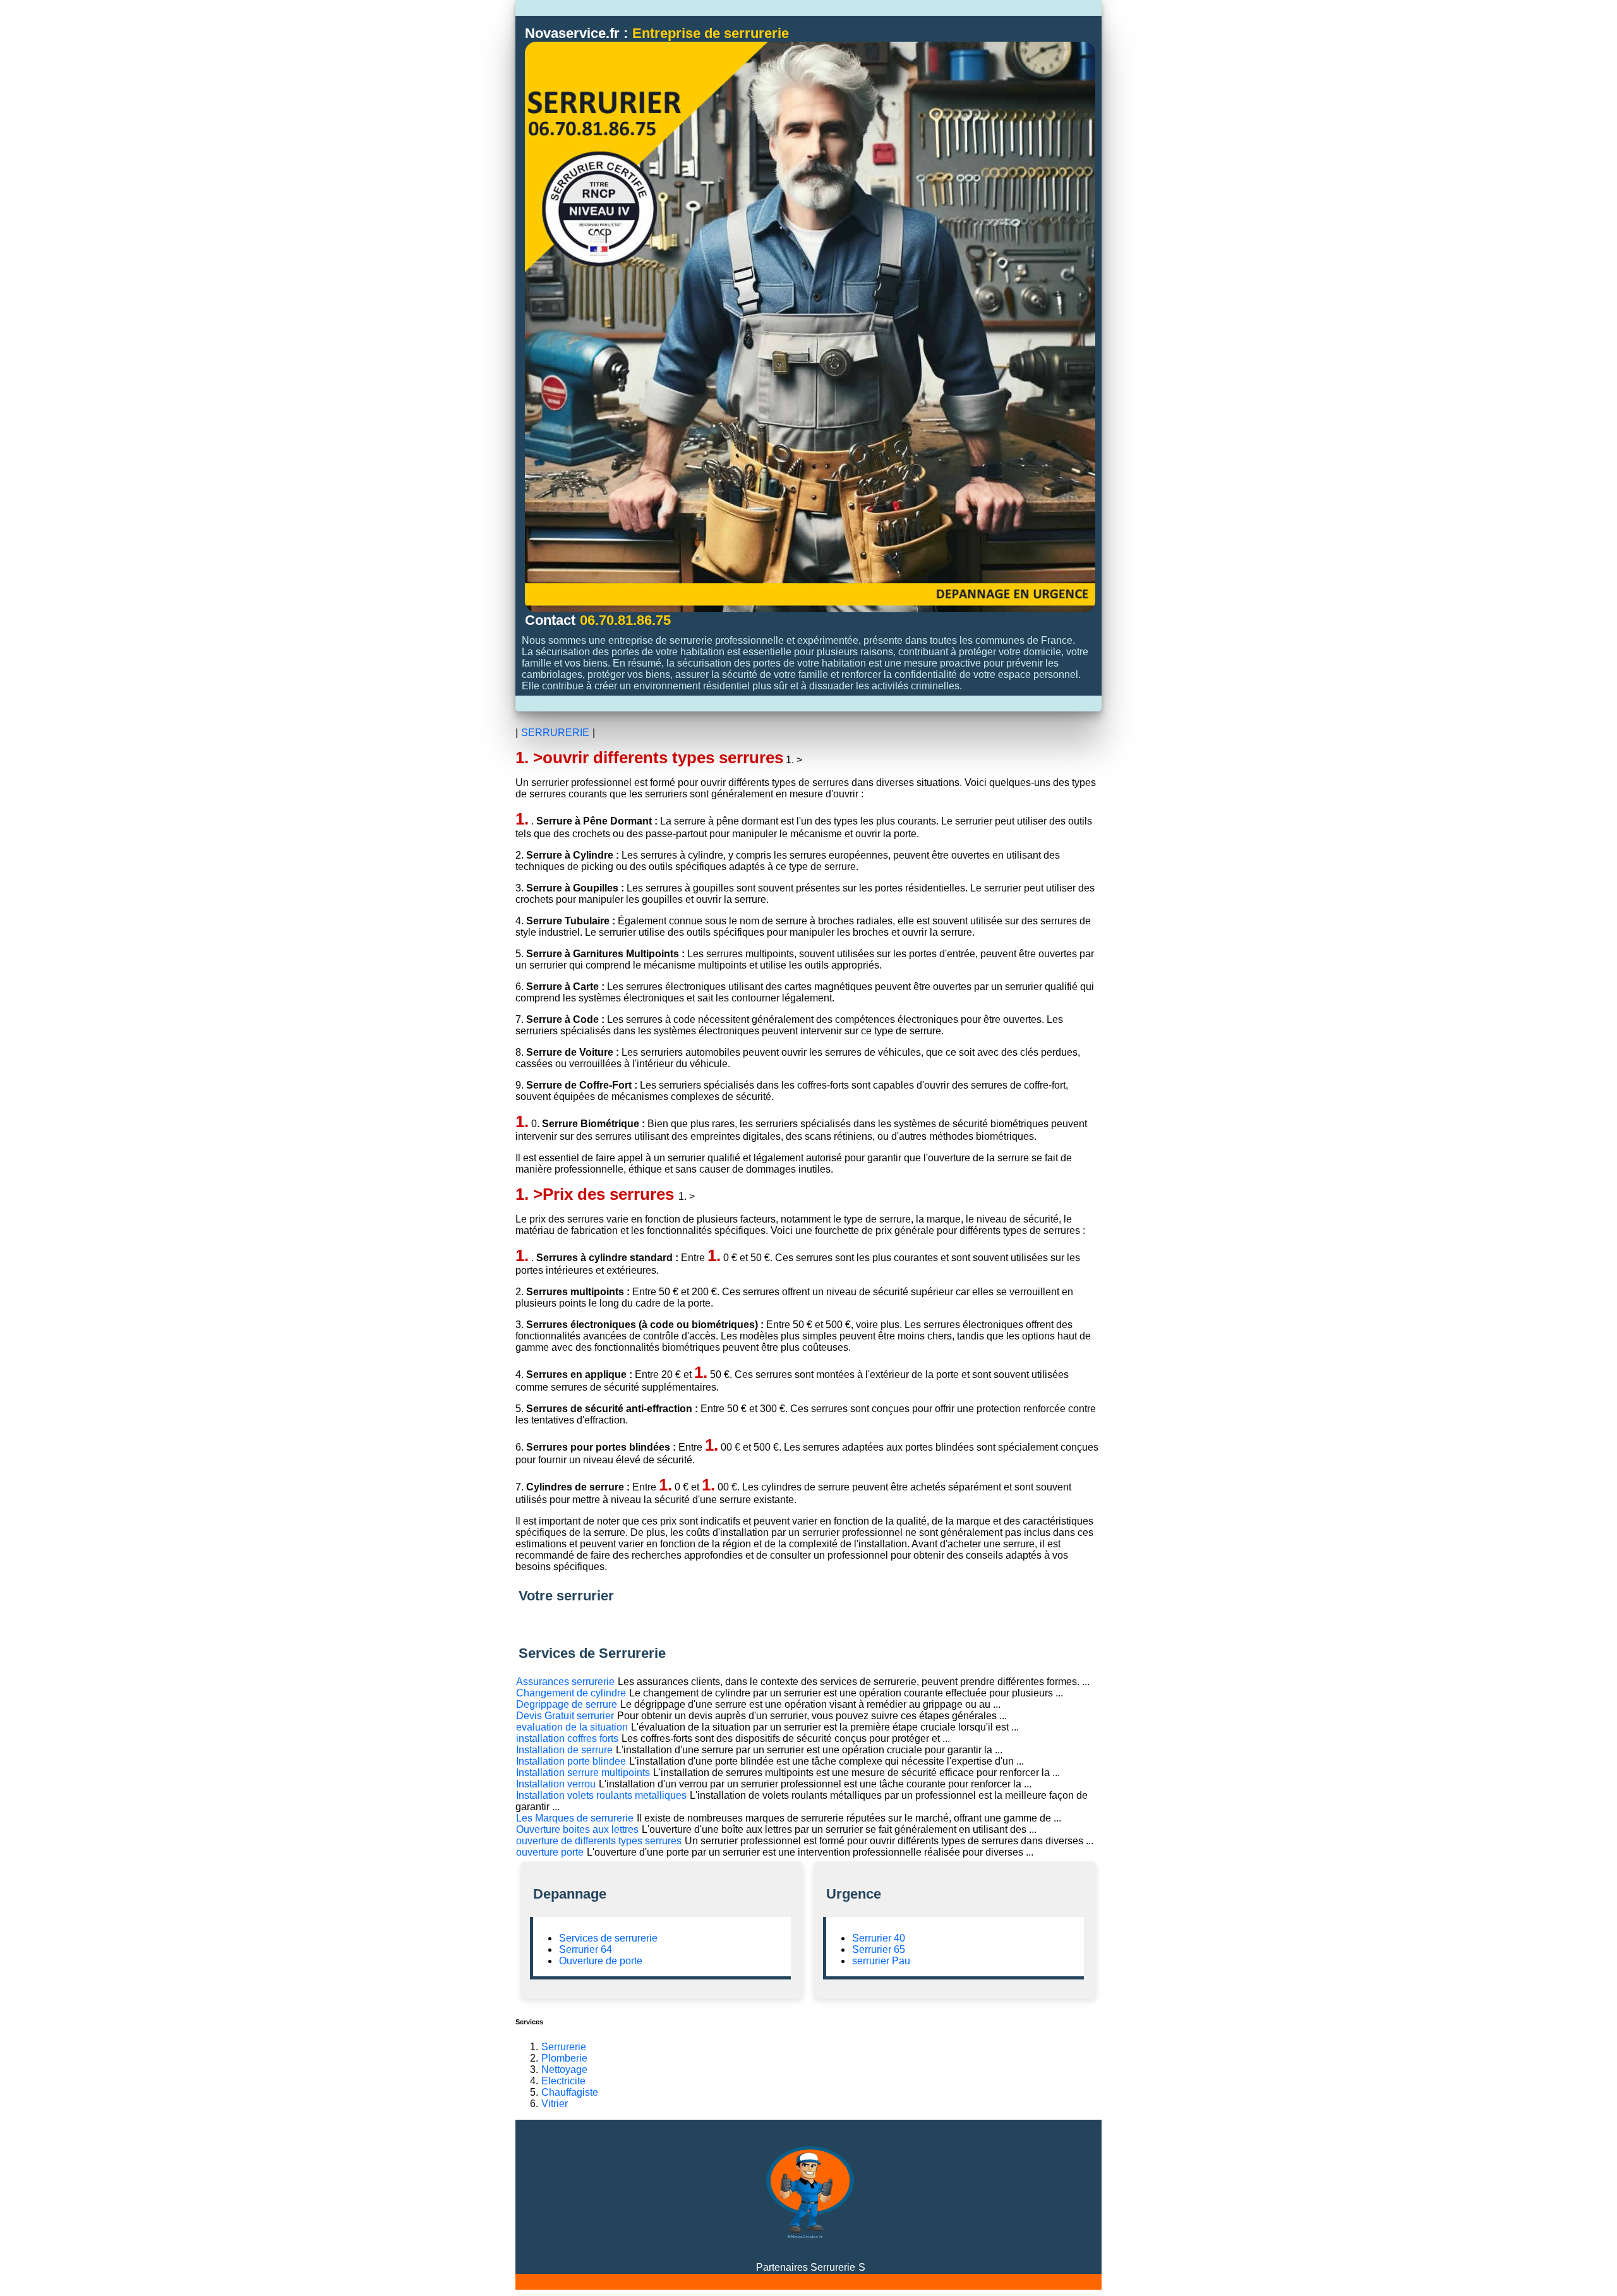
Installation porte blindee (571, 1761)
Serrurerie (564, 2047)
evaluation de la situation (572, 1727)
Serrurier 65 (879, 1949)
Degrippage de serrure (567, 1704)
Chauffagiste (570, 2092)
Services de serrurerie (608, 1938)
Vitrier (555, 2104)
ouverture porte (550, 1852)
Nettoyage (564, 2069)
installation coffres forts (567, 1738)
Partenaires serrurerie (806, 2267)
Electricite (563, 2081)
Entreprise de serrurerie (711, 33)
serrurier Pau (881, 1961)
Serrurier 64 (586, 1949)
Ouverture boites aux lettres (577, 1829)
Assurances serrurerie (565, 1682)
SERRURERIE (555, 733)
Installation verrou (556, 1784)
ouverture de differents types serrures (599, 1841)
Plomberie (564, 2058)
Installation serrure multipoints (583, 1773)
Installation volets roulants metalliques (601, 1795)
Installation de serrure (564, 1750)
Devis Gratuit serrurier (565, 1716)
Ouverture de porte (601, 1961)
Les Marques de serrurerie (575, 1818)
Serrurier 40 (879, 1938)
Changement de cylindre (571, 1693)
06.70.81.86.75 (625, 620)
